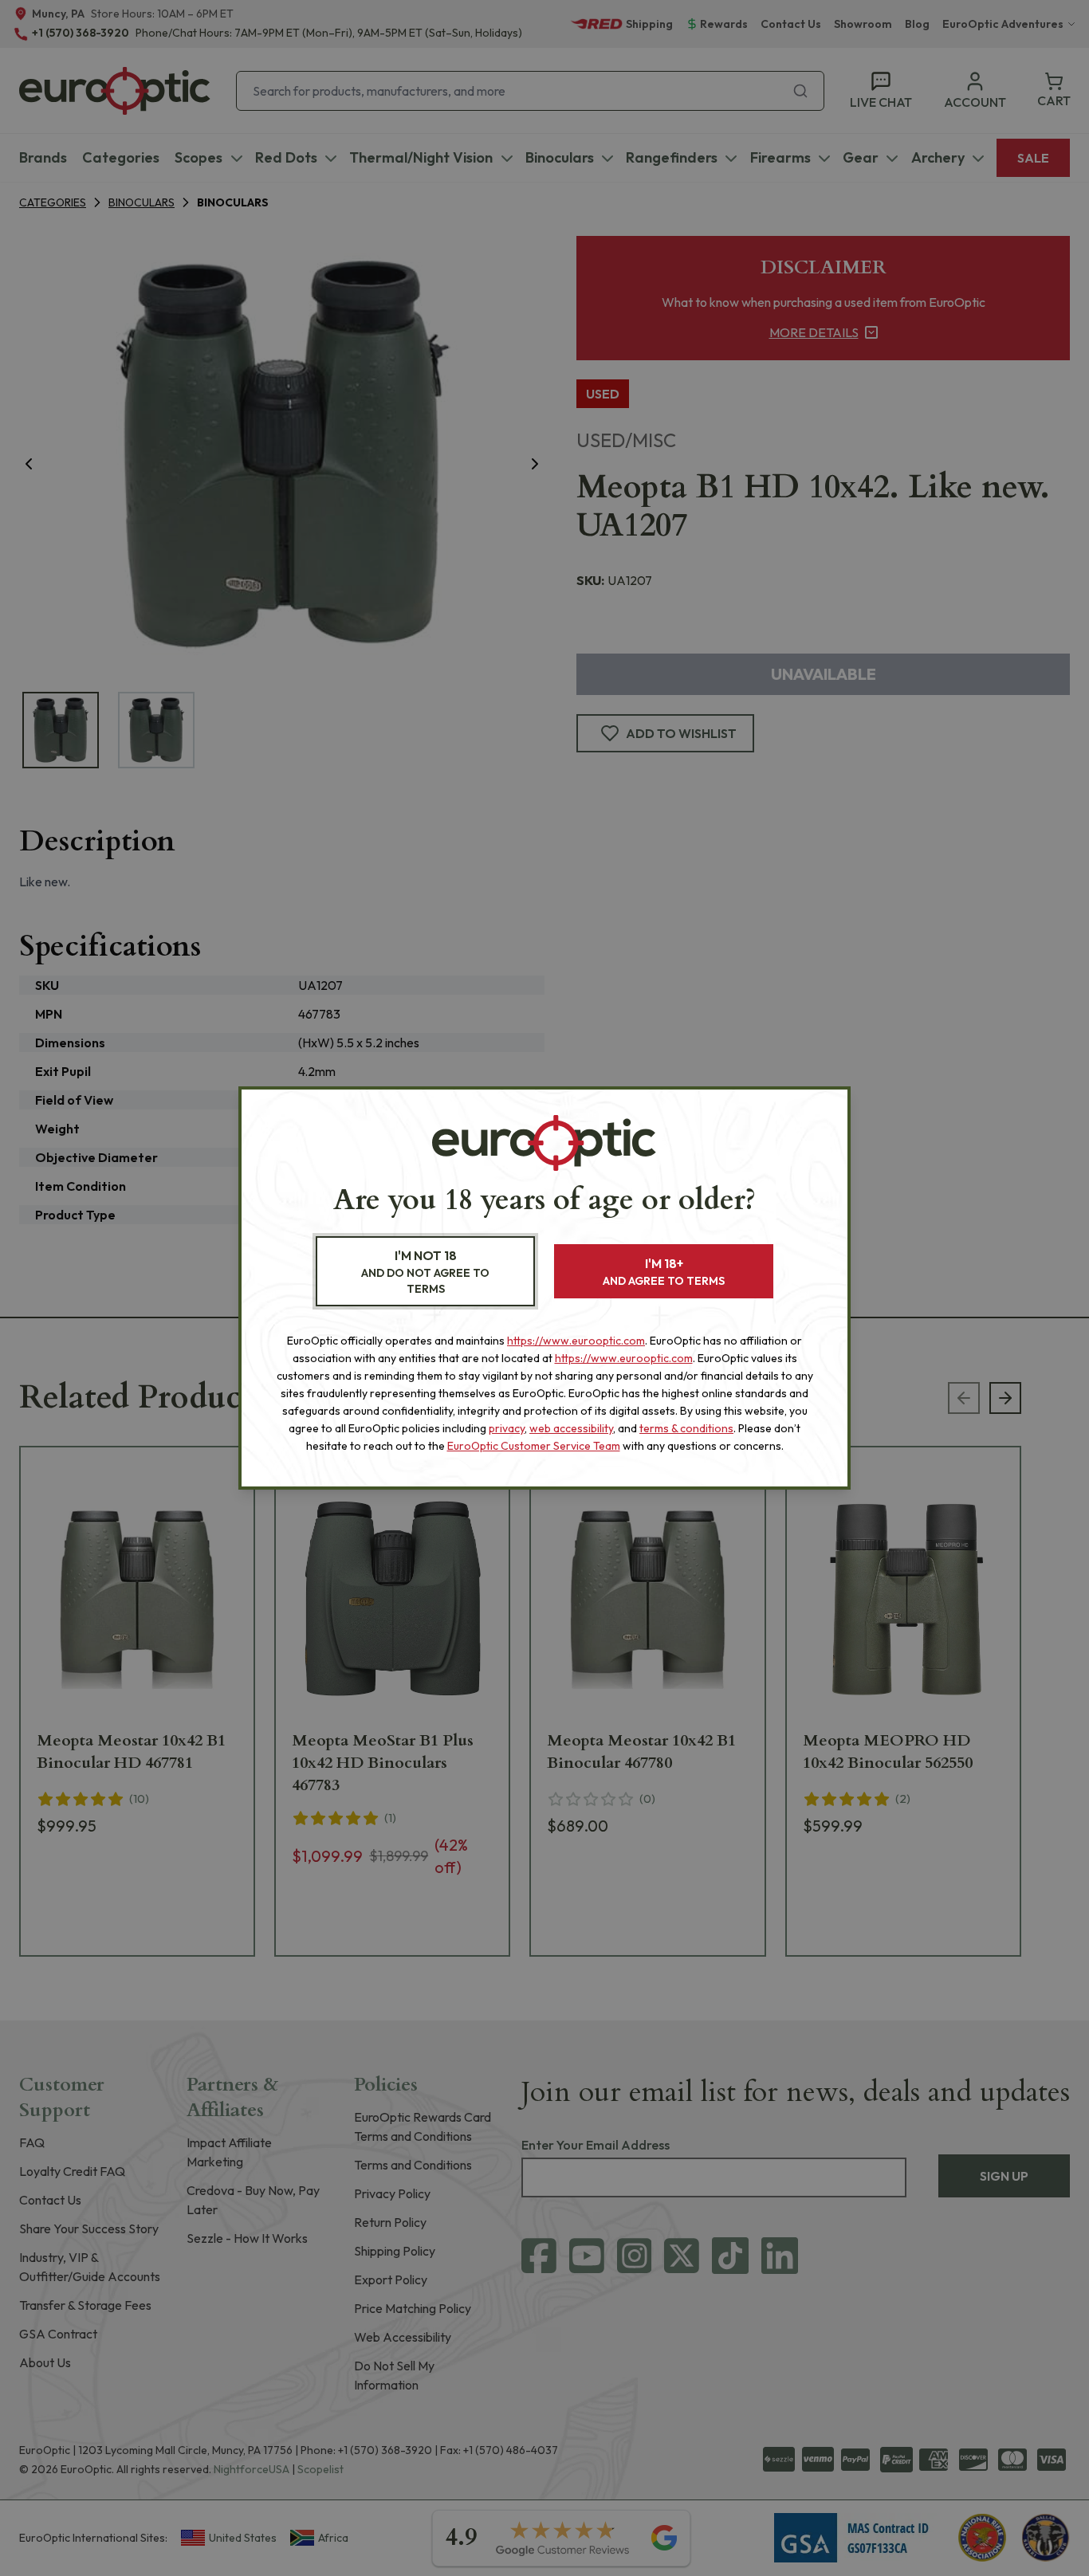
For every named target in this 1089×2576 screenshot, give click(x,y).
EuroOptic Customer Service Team (534, 1446)
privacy (507, 1428)
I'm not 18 (425, 1272)
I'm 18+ (664, 1272)
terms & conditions (686, 1428)
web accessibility (571, 1428)
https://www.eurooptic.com (576, 1341)
